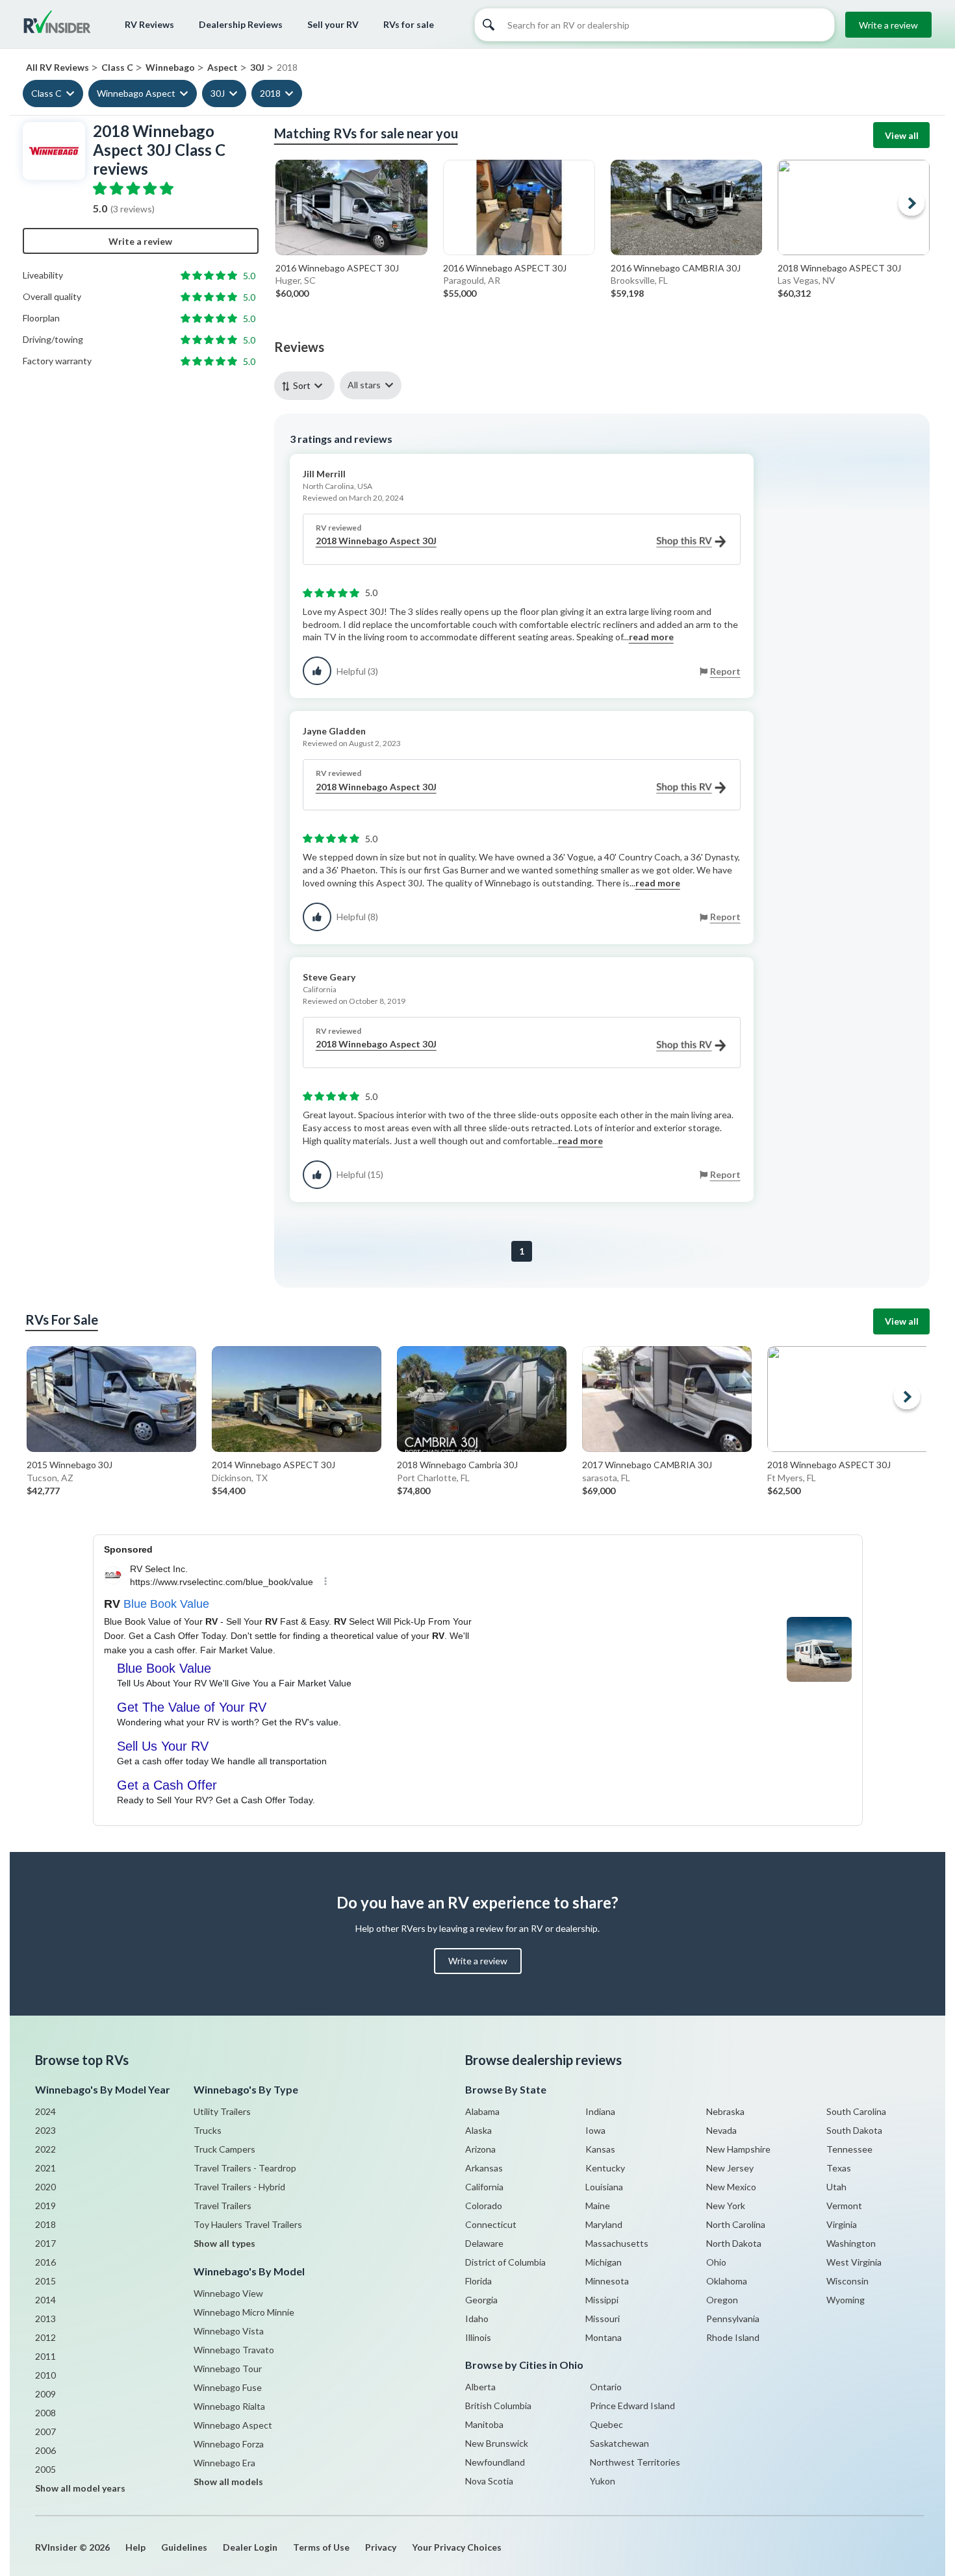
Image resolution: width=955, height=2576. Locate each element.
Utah (836, 2187)
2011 (45, 2356)
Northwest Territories (635, 2462)
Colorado (484, 2206)
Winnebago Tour (228, 2369)
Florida (478, 2281)
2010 (45, 2375)
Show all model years (80, 2488)
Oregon (722, 2300)
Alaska (478, 2130)
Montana (604, 2337)
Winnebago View (228, 2293)
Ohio (716, 2262)
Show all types (224, 2243)
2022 (45, 2149)
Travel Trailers (223, 2206)
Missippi (602, 2300)
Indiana (600, 2111)
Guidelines (184, 2547)
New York (726, 2206)
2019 (45, 2206)
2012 (45, 2337)
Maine (598, 2206)
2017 (45, 2243)
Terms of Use (321, 2547)
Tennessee (849, 2149)
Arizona (480, 2149)
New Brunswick (497, 2443)
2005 (45, 2469)
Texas (839, 2168)
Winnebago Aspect (136, 93)
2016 (45, 2262)
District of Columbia (505, 2262)
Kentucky (605, 2168)
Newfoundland (495, 2462)
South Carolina (856, 2111)
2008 (45, 2413)
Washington (851, 2243)
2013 (45, 2319)
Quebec (606, 2424)
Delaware (484, 2243)
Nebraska (725, 2111)
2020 (45, 2187)
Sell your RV (333, 24)
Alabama (482, 2111)
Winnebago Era (224, 2463)
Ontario (606, 2387)
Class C (46, 93)
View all (902, 135)
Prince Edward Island (632, 2406)
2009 (45, 2394)
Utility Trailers (222, 2111)
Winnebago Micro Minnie (244, 2312)
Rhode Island (733, 2337)
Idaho (477, 2319)
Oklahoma (727, 2281)
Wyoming (846, 2300)
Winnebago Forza (229, 2444)
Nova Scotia (489, 2481)
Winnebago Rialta (229, 2406)
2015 (45, 2281)
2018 (270, 93)
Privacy (381, 2547)
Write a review (888, 25)
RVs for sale (409, 24)
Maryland (604, 2224)
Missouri (603, 2319)
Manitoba (484, 2424)
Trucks (208, 2130)
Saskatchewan (619, 2443)
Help (135, 2547)
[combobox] (307, 385)
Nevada (721, 2130)
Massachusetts (617, 2243)
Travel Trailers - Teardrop (245, 2168)
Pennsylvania (733, 2319)
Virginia (842, 2224)
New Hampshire (738, 2149)
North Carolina (736, 2224)
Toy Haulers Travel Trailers (248, 2224)
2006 (45, 2450)
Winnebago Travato (234, 2350)
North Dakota (734, 2243)
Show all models (228, 2482)
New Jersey (730, 2168)
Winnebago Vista (229, 2331)
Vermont (844, 2206)
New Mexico (731, 2187)
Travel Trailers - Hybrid (239, 2187)
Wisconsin (847, 2281)
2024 (45, 2111)
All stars (364, 385)
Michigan (604, 2262)
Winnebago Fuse (228, 2387)
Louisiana (604, 2187)
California (484, 2187)
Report (725, 671)
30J (218, 93)
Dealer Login (250, 2547)
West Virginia (854, 2262)
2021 (45, 2168)
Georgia (481, 2300)
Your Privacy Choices (457, 2547)
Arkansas (484, 2168)
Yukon (603, 2481)
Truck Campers (224, 2149)
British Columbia (498, 2406)
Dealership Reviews (241, 24)
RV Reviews (149, 24)
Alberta (480, 2387)
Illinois (478, 2337)
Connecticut (491, 2224)
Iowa (595, 2130)
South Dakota (854, 2130)
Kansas (600, 2149)
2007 (45, 2432)
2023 (45, 2130)
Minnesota (607, 2281)
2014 (45, 2300)
